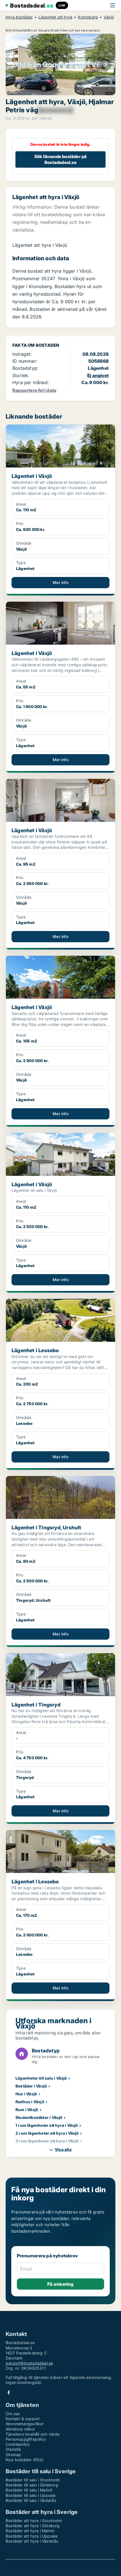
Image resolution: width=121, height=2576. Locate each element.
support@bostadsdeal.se (29, 2363)
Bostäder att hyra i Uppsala (32, 2536)
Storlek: (21, 375)
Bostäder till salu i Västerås (31, 2500)
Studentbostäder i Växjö (39, 2117)
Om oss (13, 2414)
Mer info (60, 582)
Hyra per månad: (31, 382)
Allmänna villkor (20, 2429)
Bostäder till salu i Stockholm (33, 2480)
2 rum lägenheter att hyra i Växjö (47, 2133)
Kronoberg (88, 17)
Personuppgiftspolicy (26, 2439)
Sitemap (13, 2455)
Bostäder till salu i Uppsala (31, 2495)
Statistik (13, 2449)
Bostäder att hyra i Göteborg (33, 2526)
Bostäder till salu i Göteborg (32, 2485)
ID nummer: (25, 361)
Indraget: (22, 354)
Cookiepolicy (18, 2444)
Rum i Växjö (27, 2110)
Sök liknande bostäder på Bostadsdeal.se (61, 159)
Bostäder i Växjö (31, 2086)
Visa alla (63, 2149)
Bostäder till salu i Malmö (29, 2490)
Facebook (9, 2393)
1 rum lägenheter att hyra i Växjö (47, 2125)
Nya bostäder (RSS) (25, 2460)
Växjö (109, 17)
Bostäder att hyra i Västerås (32, 2541)
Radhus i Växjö (30, 2102)
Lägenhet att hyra (55, 17)
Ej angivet (98, 375)
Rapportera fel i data (34, 390)
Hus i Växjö (26, 2094)
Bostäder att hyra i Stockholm (34, 2521)
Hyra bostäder (19, 17)
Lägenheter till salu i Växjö (41, 2078)
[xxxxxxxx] (55, 110)
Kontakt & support (23, 2419)
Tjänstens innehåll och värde (33, 2434)
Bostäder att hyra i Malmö (30, 2531)
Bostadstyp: (25, 368)
